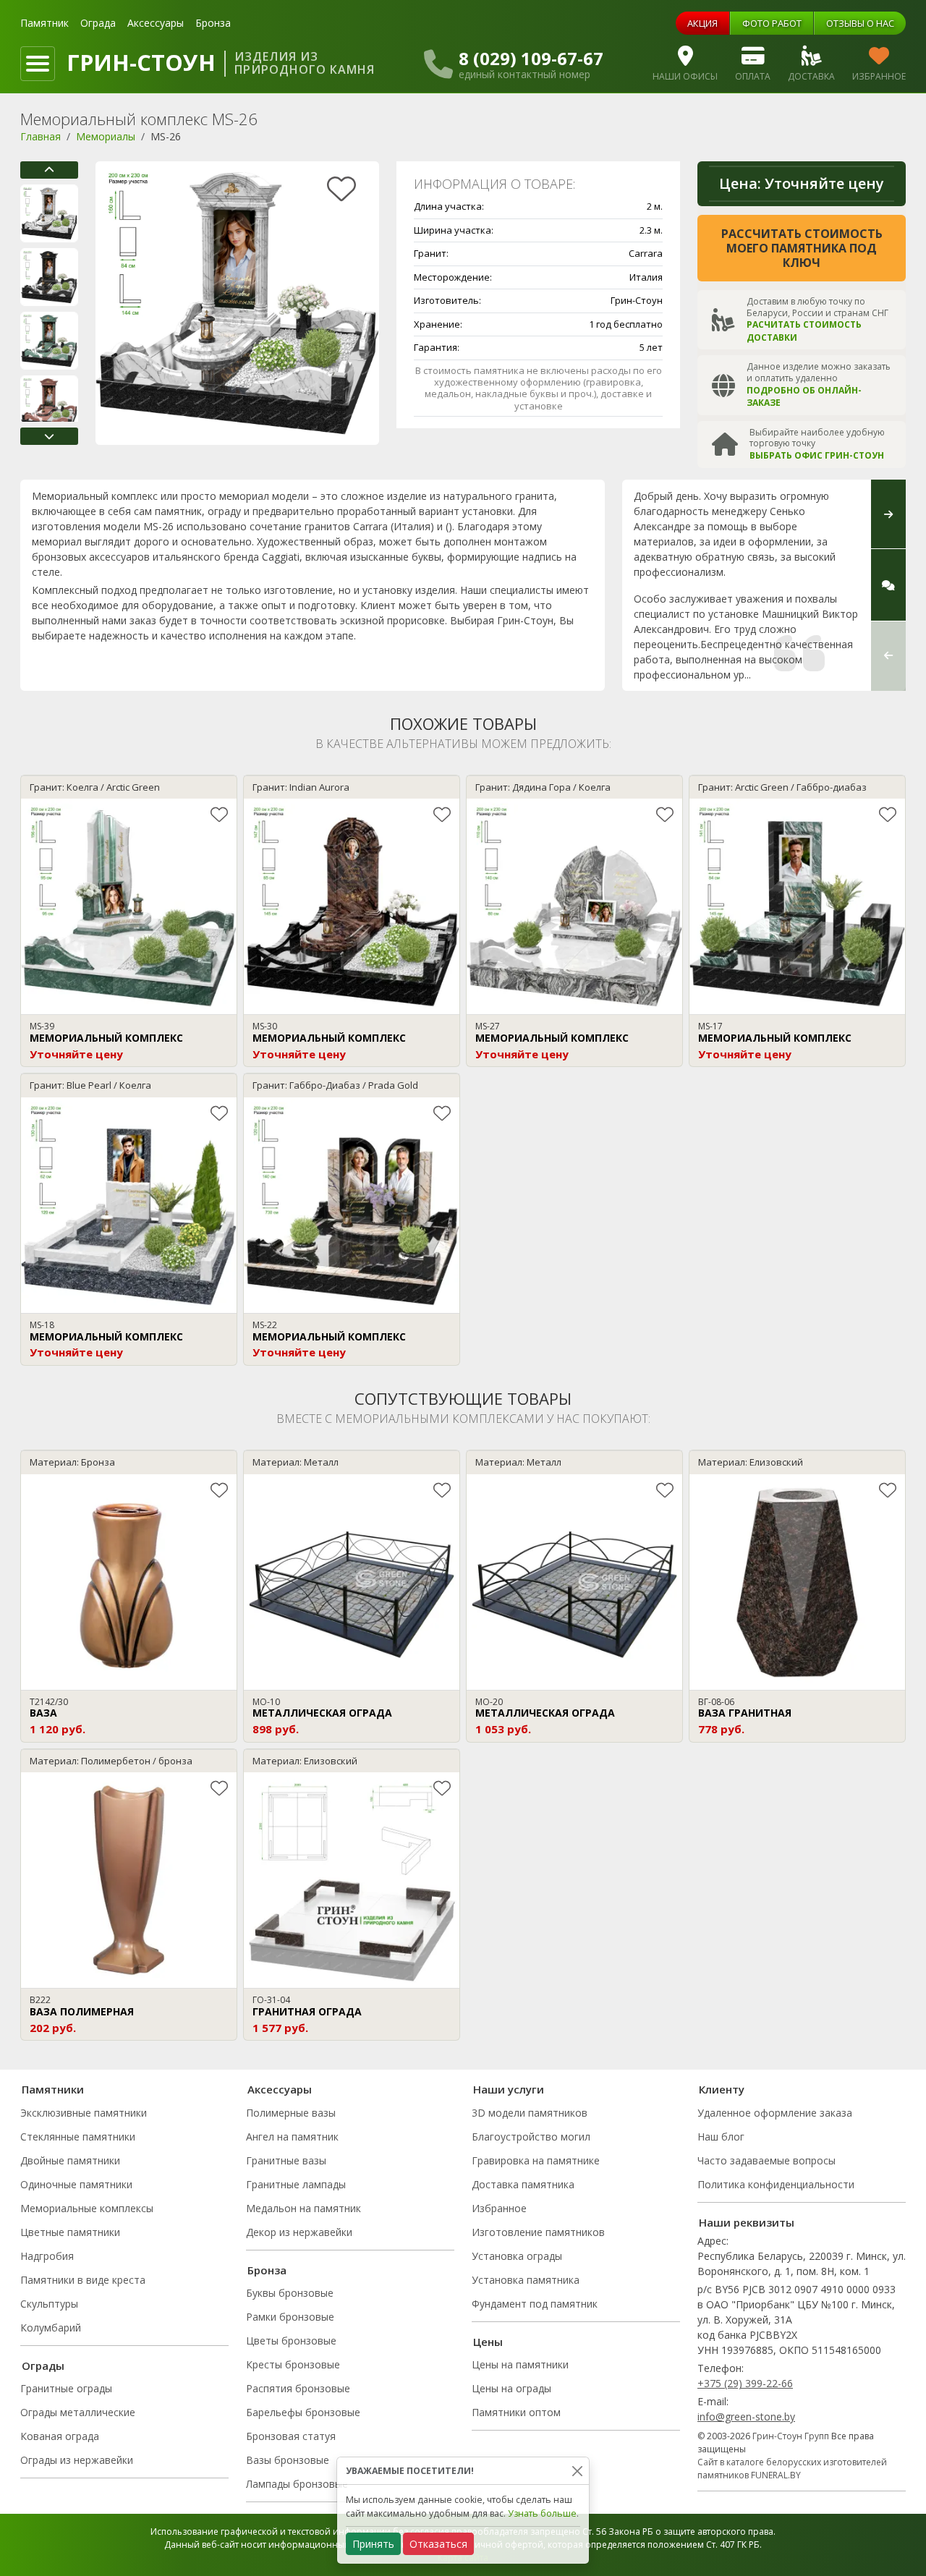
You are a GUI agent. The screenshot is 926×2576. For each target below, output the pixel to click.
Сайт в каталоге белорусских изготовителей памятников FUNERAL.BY (792, 2469)
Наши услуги (509, 2089)
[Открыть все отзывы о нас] (888, 585)
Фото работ (772, 23)
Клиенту (722, 2089)
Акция (702, 23)
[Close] (577, 2471)
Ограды (43, 2365)
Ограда (98, 23)
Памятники (53, 2089)
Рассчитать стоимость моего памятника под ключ (802, 248)
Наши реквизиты (747, 2222)
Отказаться (438, 2544)
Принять (373, 2544)
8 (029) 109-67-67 (531, 59)
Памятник (44, 23)
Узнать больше (542, 2513)
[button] (49, 170)
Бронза (213, 23)
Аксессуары (156, 23)
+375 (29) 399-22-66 (745, 2383)
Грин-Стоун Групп (791, 2436)
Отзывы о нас (860, 23)
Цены (488, 2342)
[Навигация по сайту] (38, 64)
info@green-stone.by (746, 2416)
